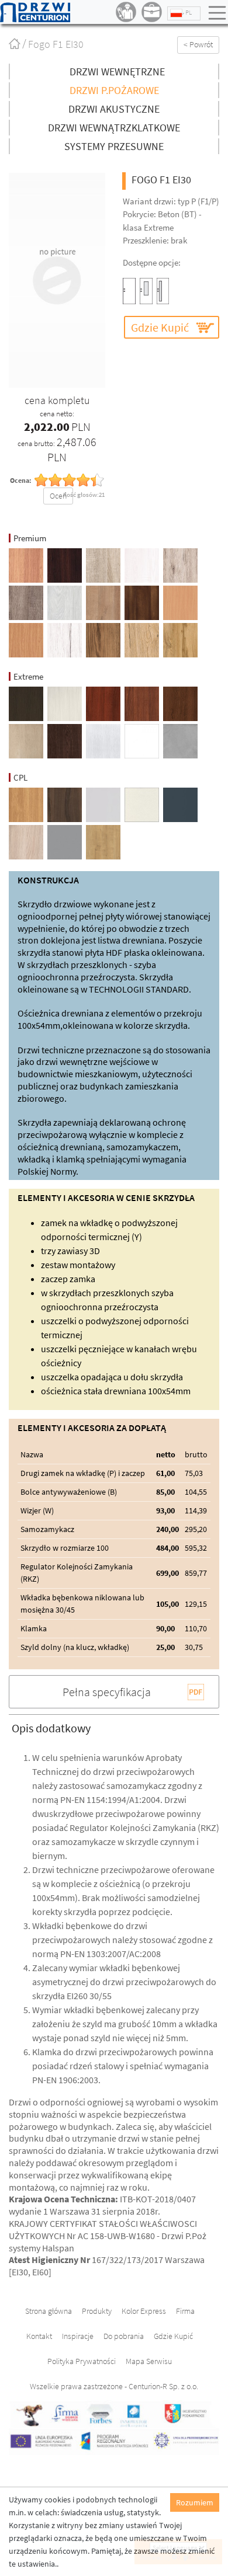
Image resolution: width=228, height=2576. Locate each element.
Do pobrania (124, 2336)
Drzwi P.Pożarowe (114, 90)
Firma (185, 2311)
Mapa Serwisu (149, 2361)
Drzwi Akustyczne (114, 109)
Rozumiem (195, 2502)
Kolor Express (144, 2311)
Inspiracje (78, 2336)
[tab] (114, 1728)
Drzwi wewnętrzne (117, 72)
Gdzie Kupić (160, 327)
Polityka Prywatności (82, 2361)
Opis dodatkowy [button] (51, 1728)
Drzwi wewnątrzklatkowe (114, 128)
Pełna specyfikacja (107, 1692)
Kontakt (39, 2336)
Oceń (58, 496)
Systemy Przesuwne (114, 146)
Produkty (97, 2311)
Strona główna (25, 50)
